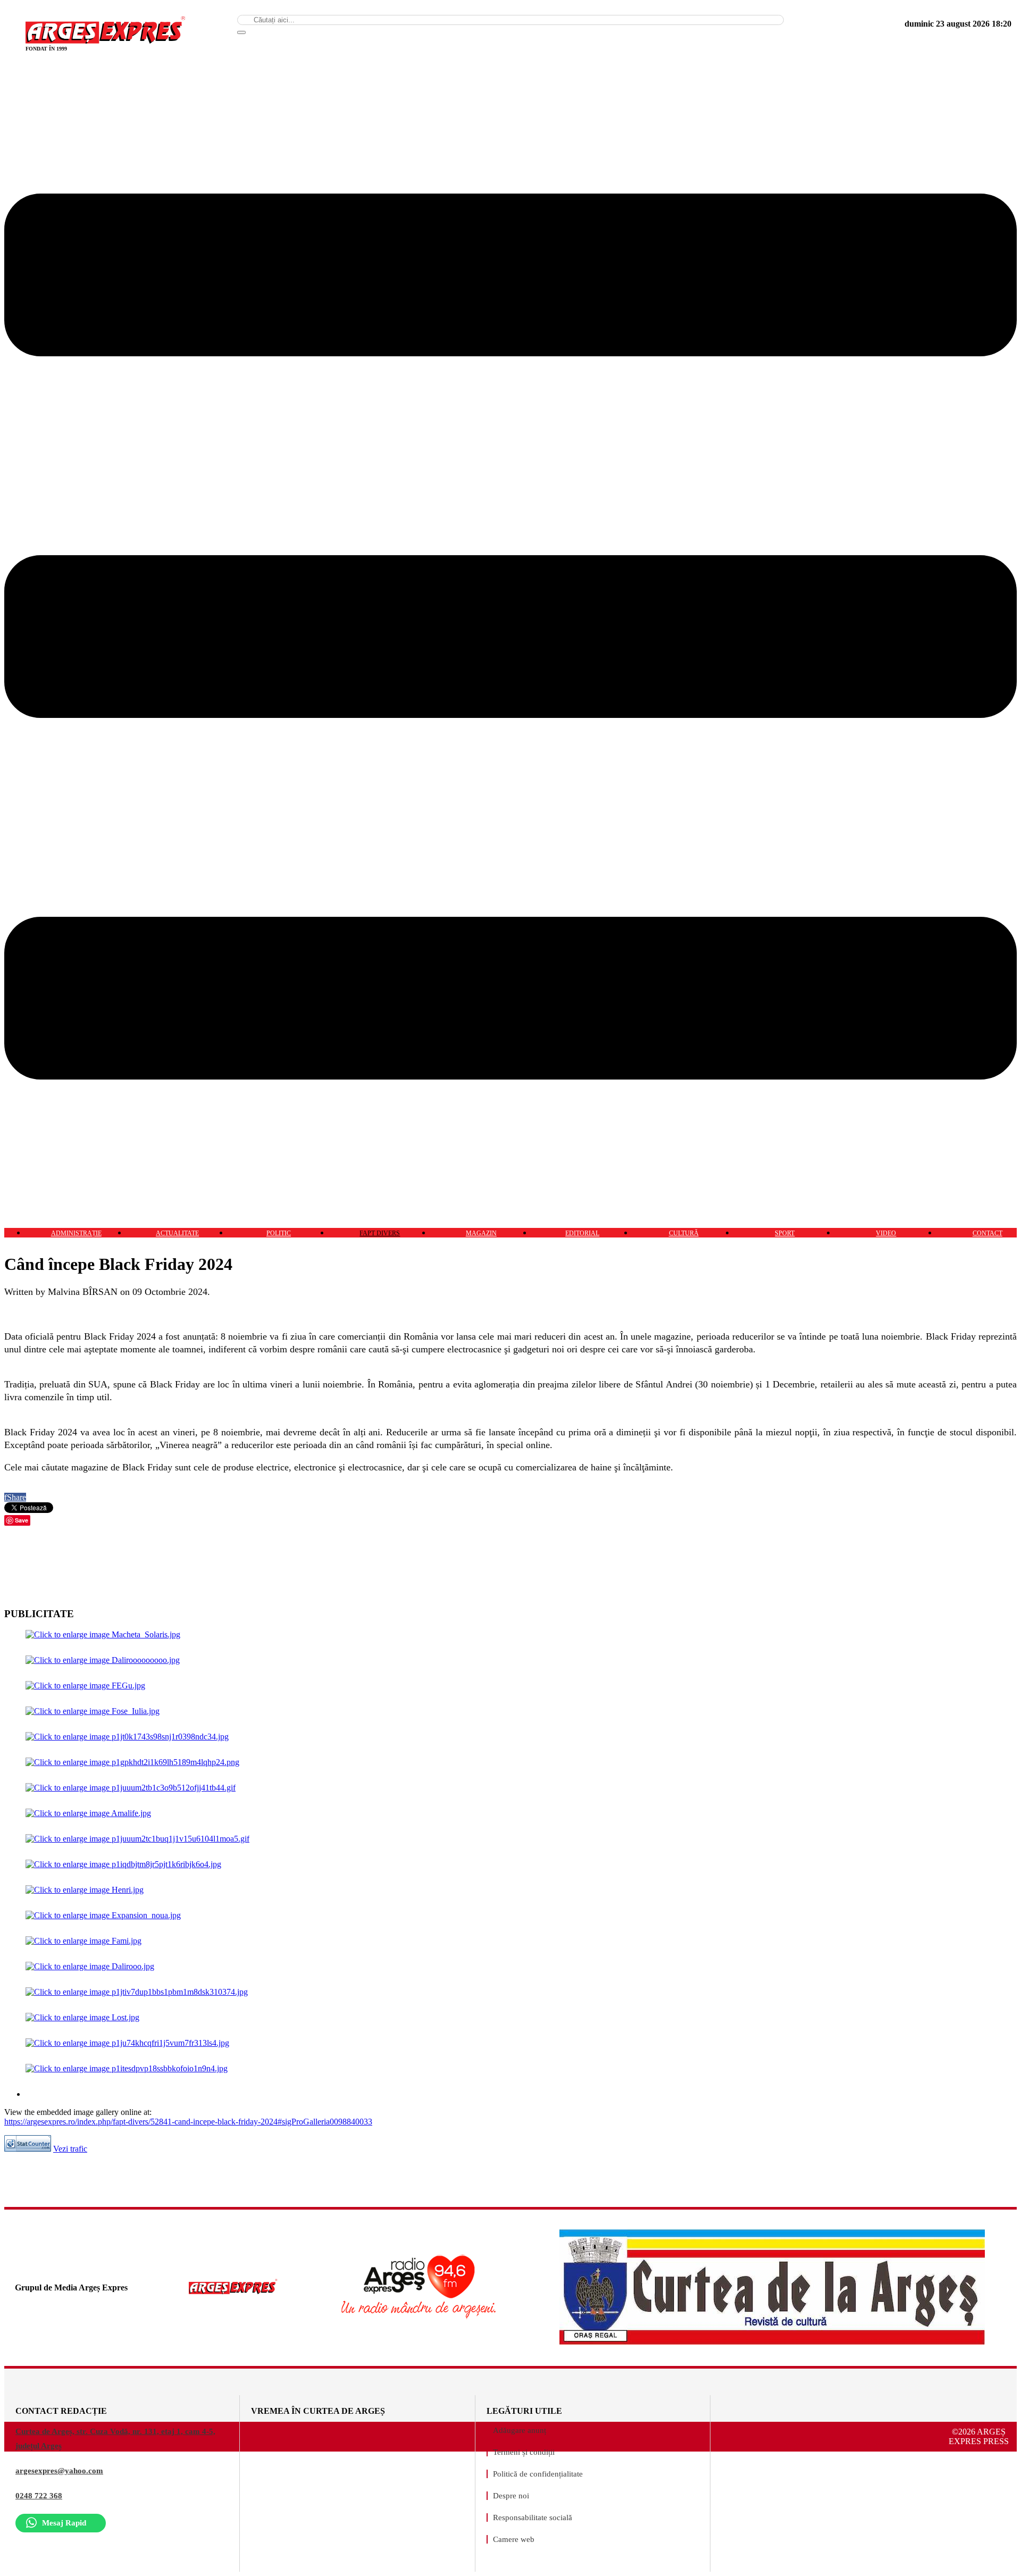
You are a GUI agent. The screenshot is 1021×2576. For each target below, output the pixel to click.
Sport (785, 1233)
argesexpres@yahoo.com (59, 2471)
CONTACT (987, 1233)
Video (886, 1233)
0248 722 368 (39, 2496)
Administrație (76, 1233)
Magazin (481, 1233)
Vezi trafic (70, 2149)
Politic (279, 1233)
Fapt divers (380, 1233)
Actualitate (177, 1233)
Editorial (582, 1233)
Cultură (684, 1233)
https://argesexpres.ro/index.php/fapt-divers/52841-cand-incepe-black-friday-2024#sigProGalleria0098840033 (188, 2122)
